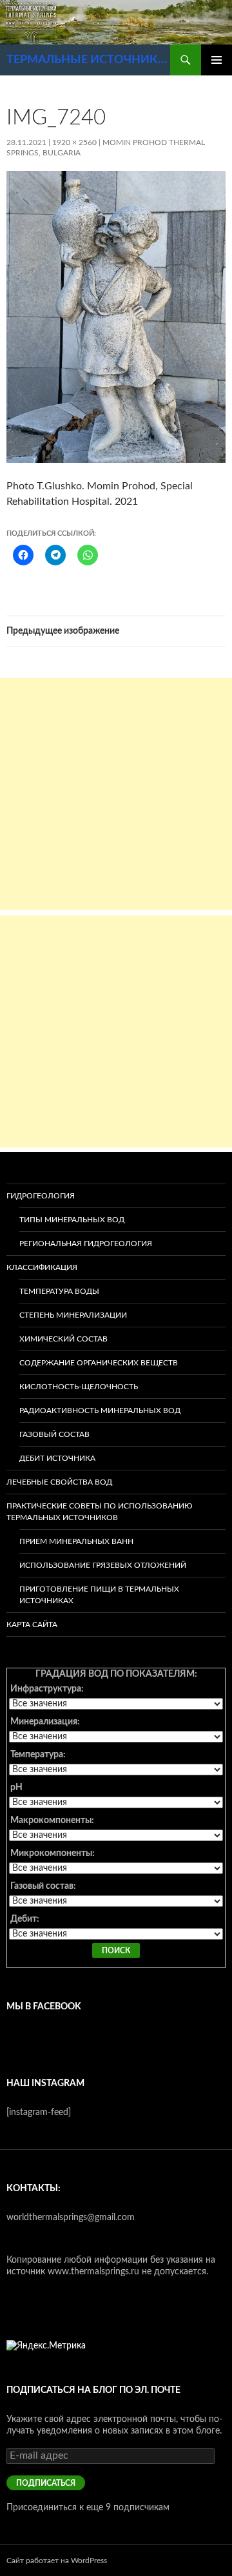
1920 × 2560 (74, 142)
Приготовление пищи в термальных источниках (99, 1595)
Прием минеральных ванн (76, 1541)
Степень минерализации (73, 1315)
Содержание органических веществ (99, 1363)
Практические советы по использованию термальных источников (100, 1512)
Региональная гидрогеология (86, 1244)
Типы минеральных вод (72, 1220)
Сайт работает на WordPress (57, 2561)
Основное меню (217, 60)
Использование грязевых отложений (103, 1565)
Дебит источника (57, 1458)
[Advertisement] (116, 794)
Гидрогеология (41, 1196)
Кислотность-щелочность (79, 1387)
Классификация (42, 1267)
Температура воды (59, 1291)
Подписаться (46, 2483)
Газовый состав (54, 1434)
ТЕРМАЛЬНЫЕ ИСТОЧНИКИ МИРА (88, 60)
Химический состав (63, 1339)
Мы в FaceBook (44, 2007)
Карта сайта (32, 1625)
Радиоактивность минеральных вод (100, 1410)
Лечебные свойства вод (59, 1482)
